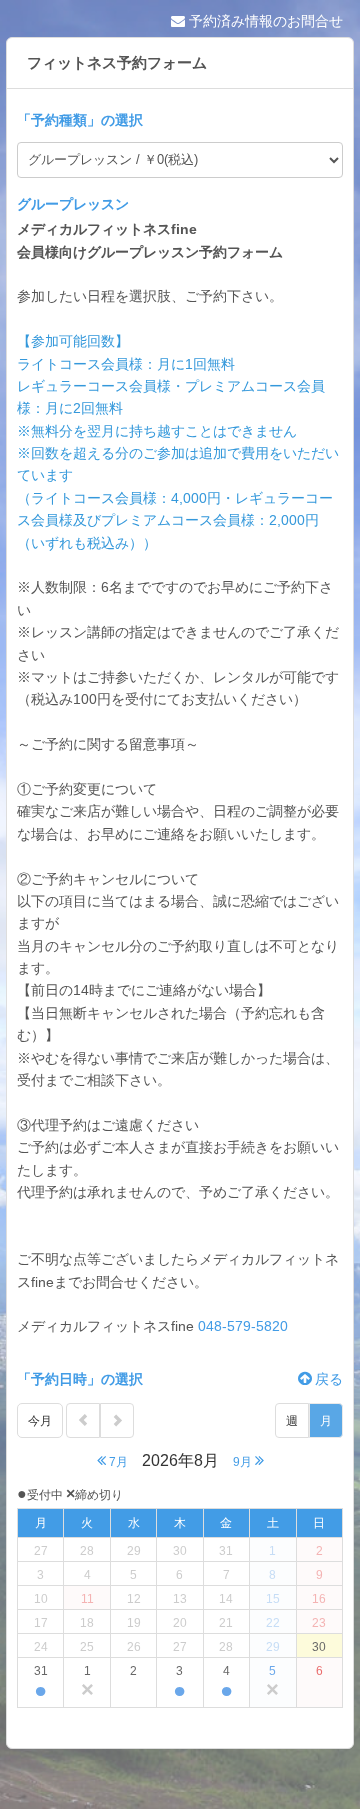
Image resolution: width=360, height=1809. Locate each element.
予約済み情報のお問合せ (264, 21)
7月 (117, 1462)
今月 (40, 1421)
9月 (244, 1462)
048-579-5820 (243, 1326)
